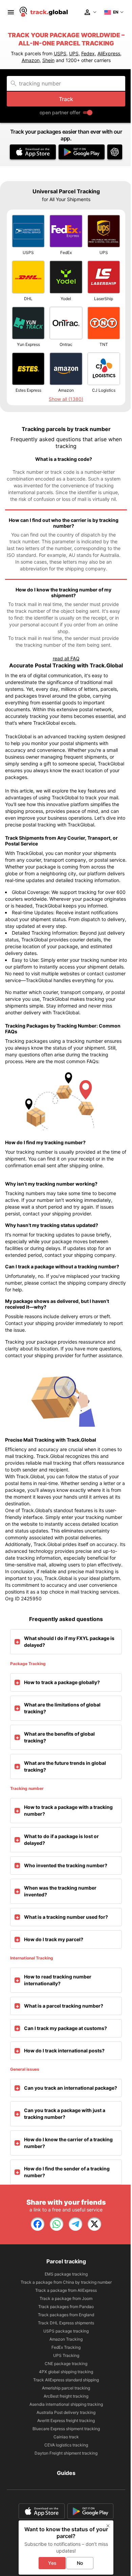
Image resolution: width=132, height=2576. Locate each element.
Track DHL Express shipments (66, 2323)
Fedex (88, 53)
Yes (52, 2563)
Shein (48, 60)
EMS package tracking (66, 2274)
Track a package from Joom (66, 2298)
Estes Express (28, 390)
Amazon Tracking (66, 2339)
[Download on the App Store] (33, 152)
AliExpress (109, 53)
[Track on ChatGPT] (115, 152)
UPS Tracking (66, 2355)
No (80, 2563)
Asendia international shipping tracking (66, 2404)
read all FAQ (66, 658)
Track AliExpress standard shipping (66, 2380)
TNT (104, 344)
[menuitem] (11, 12)
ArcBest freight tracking (66, 2396)
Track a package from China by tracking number (66, 2282)
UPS (74, 53)
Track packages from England (66, 2315)
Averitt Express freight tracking (66, 2421)
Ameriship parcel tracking (66, 2388)
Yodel (66, 299)
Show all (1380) (66, 399)
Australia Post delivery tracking (66, 2412)
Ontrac (66, 344)
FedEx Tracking (66, 2347)
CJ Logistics (104, 390)
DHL (28, 299)
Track (66, 99)
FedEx (66, 252)
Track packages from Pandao (66, 2307)
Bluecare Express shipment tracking (66, 2429)
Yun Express (28, 344)
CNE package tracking (66, 2364)
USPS (60, 53)
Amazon (31, 60)
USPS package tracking (66, 2331)
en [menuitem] (116, 12)
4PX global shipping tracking (66, 2372)
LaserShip (104, 299)
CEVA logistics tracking (66, 2445)
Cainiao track (66, 2437)
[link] (38, 2224)
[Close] (108, 2526)
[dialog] (66, 2548)
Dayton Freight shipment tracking (66, 2453)
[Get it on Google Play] (82, 152)
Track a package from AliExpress (66, 2290)
